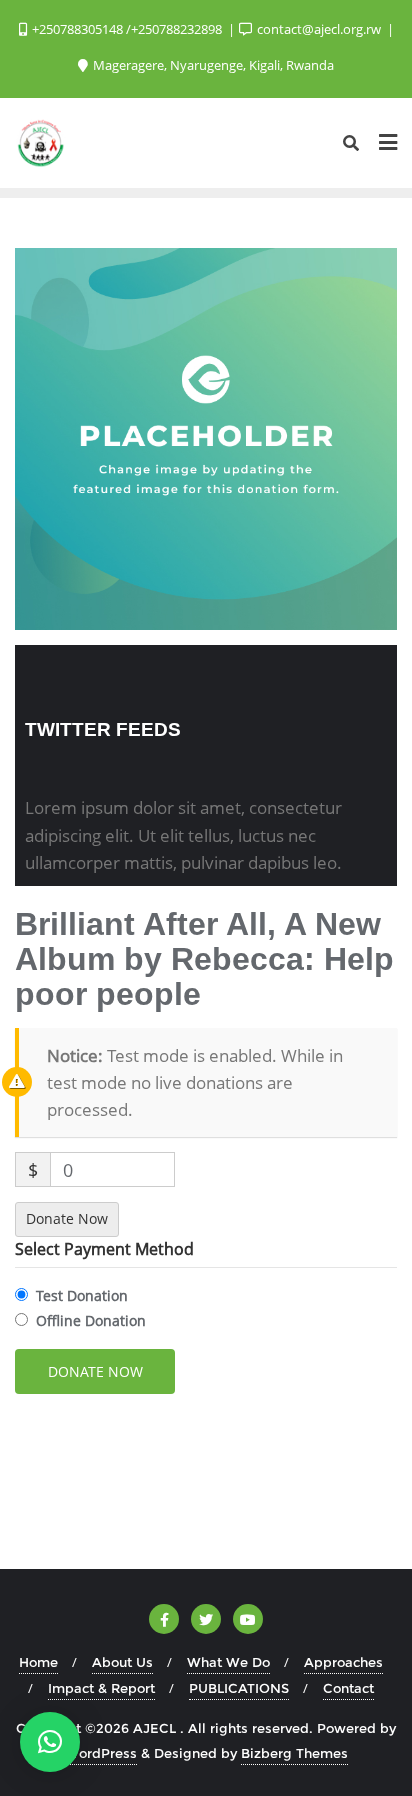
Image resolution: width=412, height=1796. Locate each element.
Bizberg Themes (294, 1753)
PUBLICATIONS (239, 1688)
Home (38, 1662)
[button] (50, 1742)
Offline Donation (91, 1320)
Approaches (343, 1662)
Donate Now (67, 1218)
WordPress (101, 1753)
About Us (122, 1662)
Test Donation (82, 1295)
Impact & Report (101, 1688)
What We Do (228, 1662)
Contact (348, 1688)
